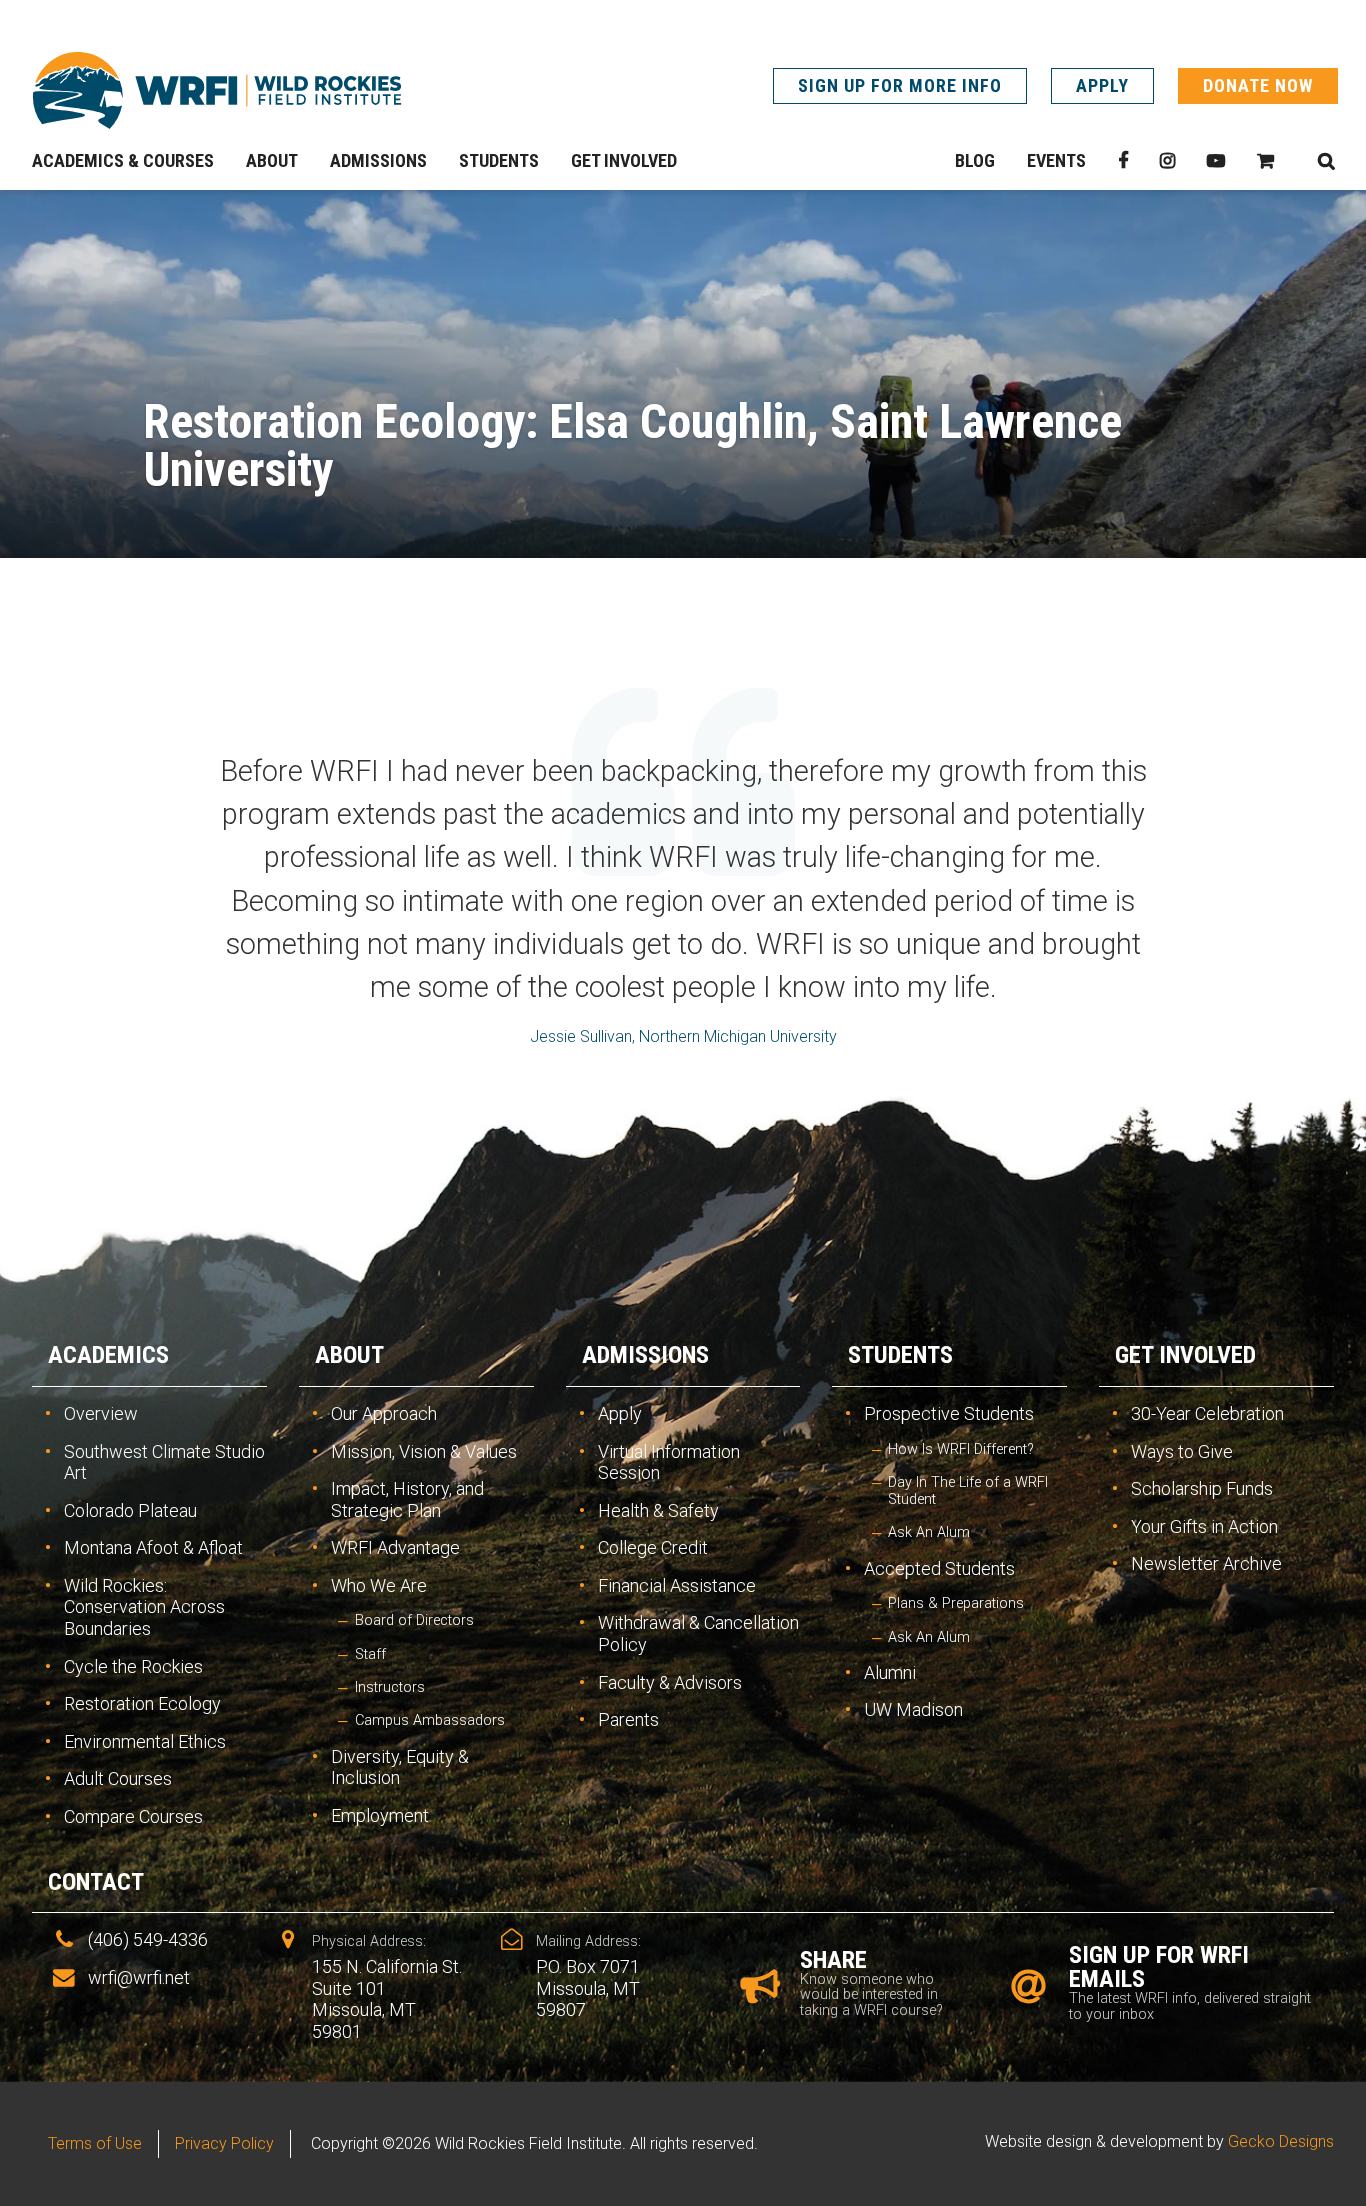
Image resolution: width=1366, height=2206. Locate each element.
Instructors (390, 1687)
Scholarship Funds (1202, 1488)
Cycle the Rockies (133, 1666)
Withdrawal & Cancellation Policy (698, 1633)
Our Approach (384, 1413)
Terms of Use (95, 2143)
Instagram (1167, 161)
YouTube (1216, 161)
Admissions (645, 1355)
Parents (628, 1719)
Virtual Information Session (669, 1462)
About (349, 1355)
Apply (1102, 85)
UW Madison (913, 1709)
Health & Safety (658, 1510)
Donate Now (1258, 85)
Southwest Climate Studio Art (164, 1462)
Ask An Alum (929, 1532)
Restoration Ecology (142, 1703)
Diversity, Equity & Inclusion (400, 1767)
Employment (380, 1815)
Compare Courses (133, 1816)
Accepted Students (939, 1568)
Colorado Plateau (130, 1510)
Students (900, 1355)
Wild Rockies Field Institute (217, 90)
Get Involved (1185, 1355)
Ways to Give (1182, 1451)
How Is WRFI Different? (961, 1449)
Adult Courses (118, 1778)
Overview (101, 1413)
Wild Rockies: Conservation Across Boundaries (144, 1607)
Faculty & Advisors (670, 1682)
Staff (370, 1654)
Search (1326, 161)
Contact (96, 1882)
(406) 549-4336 (148, 1939)
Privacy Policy (224, 2143)
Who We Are (379, 1585)
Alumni (890, 1672)
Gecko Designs (1281, 2141)
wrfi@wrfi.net (139, 1977)
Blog (975, 160)
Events (1056, 160)
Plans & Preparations (956, 1603)
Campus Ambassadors (430, 1720)
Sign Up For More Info (900, 85)
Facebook (1123, 161)
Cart (1265, 161)
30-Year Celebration (1207, 1413)
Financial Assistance (677, 1585)
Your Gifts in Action (1204, 1526)
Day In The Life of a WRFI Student (968, 1491)
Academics (108, 1355)
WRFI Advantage (395, 1547)
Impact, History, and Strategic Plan (407, 1499)
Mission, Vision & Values (424, 1451)
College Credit (653, 1547)
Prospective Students (949, 1413)
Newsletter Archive (1206, 1563)
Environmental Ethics (145, 1741)
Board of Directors (414, 1620)
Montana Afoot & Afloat (153, 1547)
